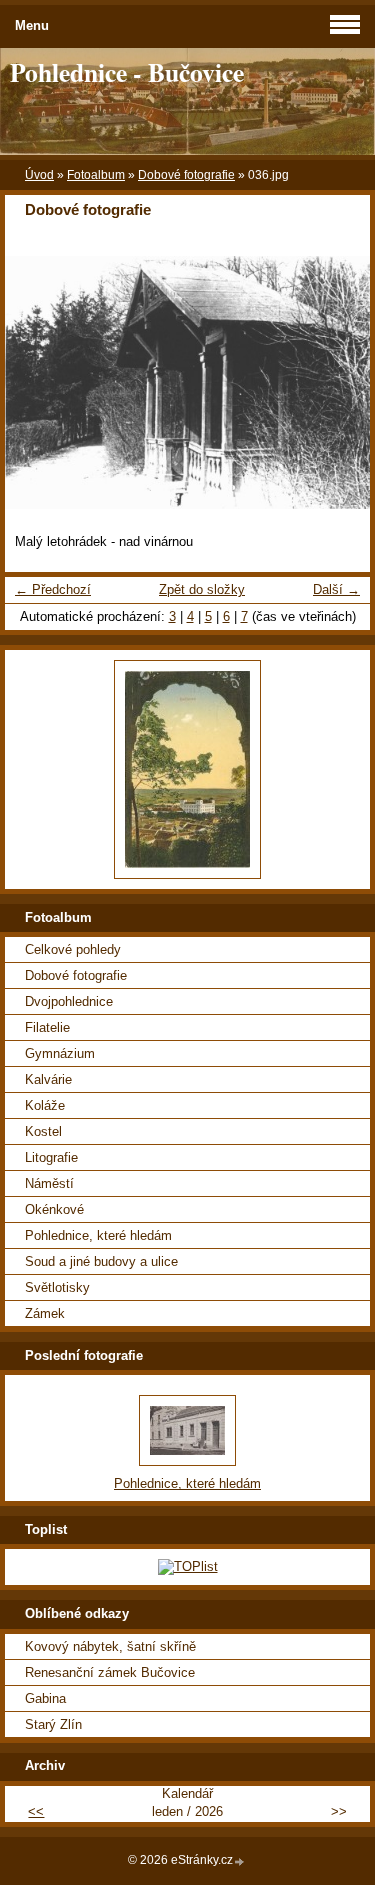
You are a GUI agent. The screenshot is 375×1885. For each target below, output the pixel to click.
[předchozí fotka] (37, 382)
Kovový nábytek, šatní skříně (110, 1646)
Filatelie (47, 1027)
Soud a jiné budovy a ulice (101, 1261)
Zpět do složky (202, 589)
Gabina (45, 1698)
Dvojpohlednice (69, 1001)
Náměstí (49, 1183)
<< (36, 1811)
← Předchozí (53, 589)
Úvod (39, 175)
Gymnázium (60, 1053)
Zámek (45, 1313)
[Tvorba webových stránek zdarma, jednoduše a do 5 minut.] (240, 1861)
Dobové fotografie (186, 175)
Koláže (45, 1105)
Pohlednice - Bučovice (127, 72)
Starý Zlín (53, 1724)
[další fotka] (337, 382)
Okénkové (54, 1209)
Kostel (43, 1131)
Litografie (51, 1157)
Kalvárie (48, 1079)
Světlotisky (57, 1287)
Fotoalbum (96, 175)
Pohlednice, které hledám (98, 1235)
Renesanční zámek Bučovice (110, 1672)
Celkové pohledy (73, 949)
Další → (336, 589)
